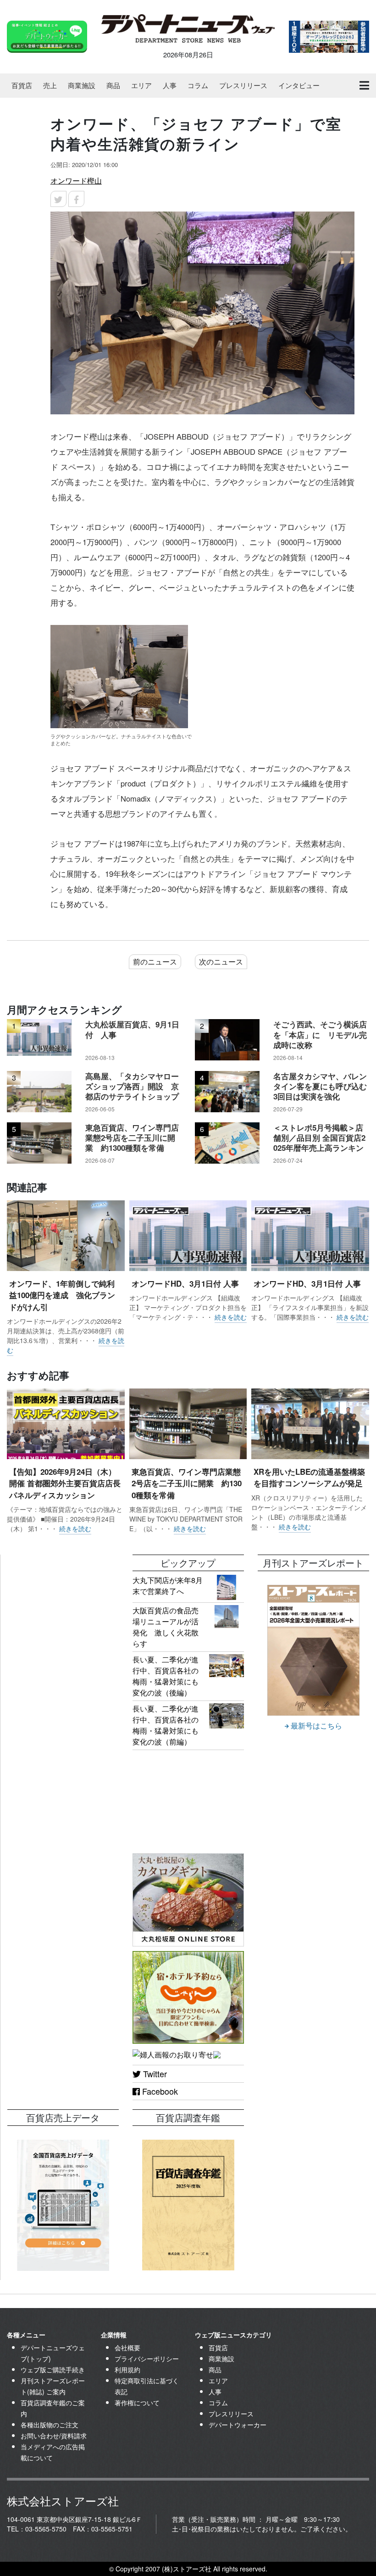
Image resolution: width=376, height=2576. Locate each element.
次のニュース (221, 962)
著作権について (137, 2403)
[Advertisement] (63, 1600)
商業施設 (82, 85)
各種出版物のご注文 (50, 2425)
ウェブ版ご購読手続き (53, 2370)
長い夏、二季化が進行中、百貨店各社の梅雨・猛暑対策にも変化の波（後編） (166, 1676)
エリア (141, 85)
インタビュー (299, 85)
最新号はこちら (315, 1726)
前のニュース (155, 962)
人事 (170, 85)
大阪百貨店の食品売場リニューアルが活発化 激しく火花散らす (166, 1627)
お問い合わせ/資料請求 (54, 2436)
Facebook (159, 2091)
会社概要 (127, 2347)
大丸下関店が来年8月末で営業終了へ (168, 1586)
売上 (50, 85)
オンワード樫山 (76, 181)
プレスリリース (243, 85)
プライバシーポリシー (147, 2359)
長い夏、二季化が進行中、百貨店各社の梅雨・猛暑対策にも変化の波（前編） (166, 1725)
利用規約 (127, 2370)
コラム (198, 85)
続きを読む (231, 1317)
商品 (113, 85)
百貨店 (22, 85)
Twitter (154, 2074)
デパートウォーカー (238, 2425)
